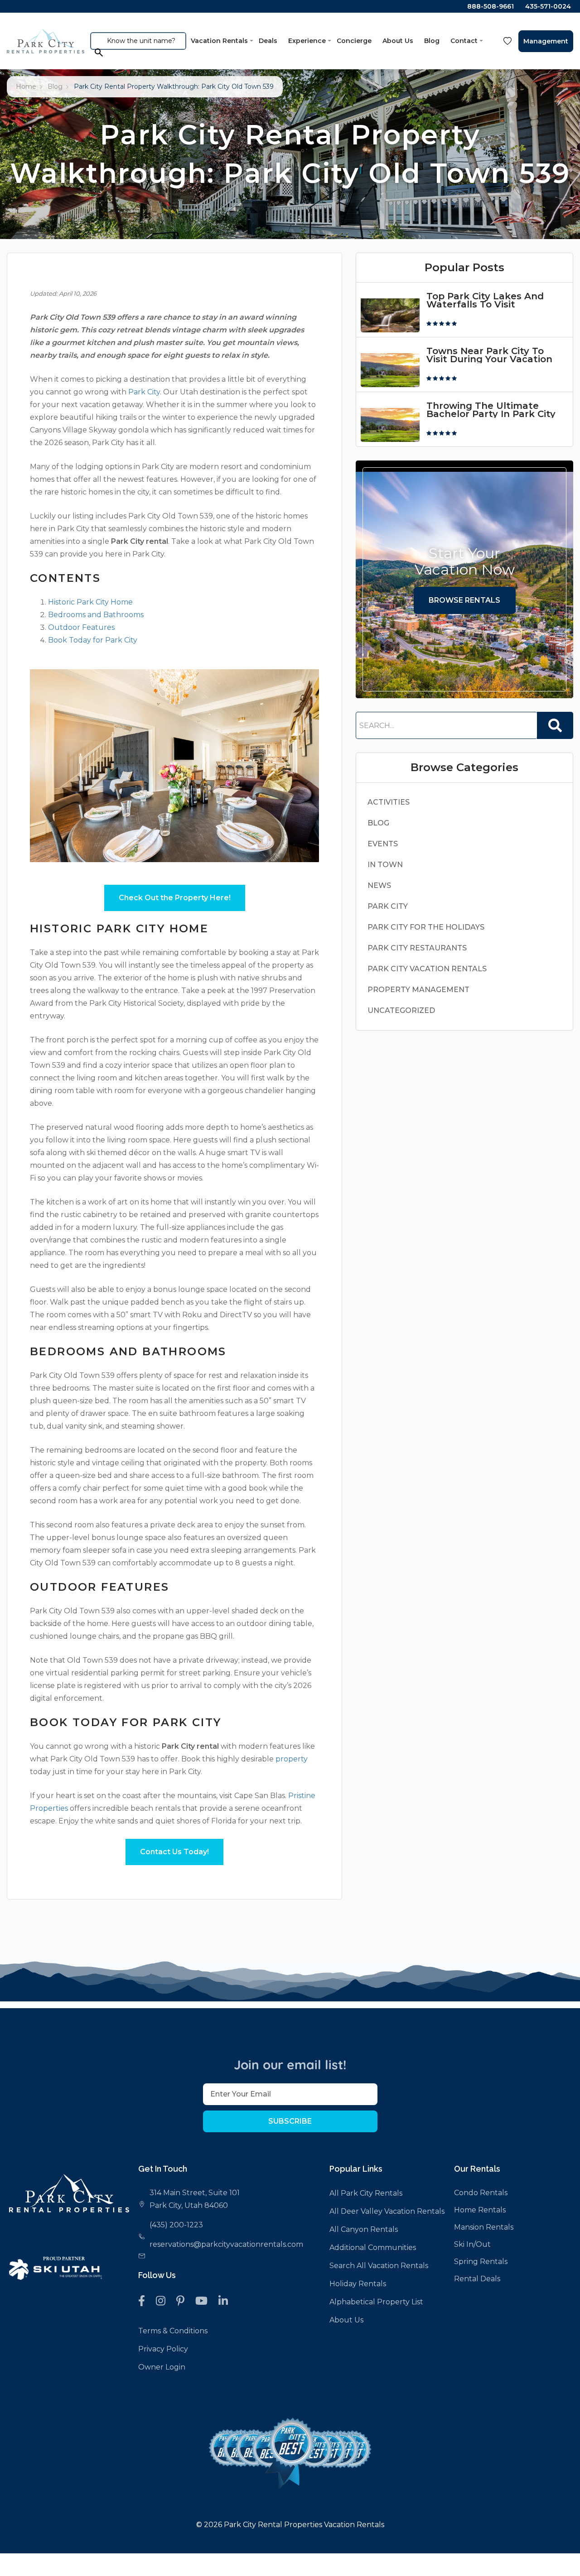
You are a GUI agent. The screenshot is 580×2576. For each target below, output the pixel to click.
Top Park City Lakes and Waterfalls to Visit (485, 300)
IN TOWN (385, 865)
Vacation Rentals (219, 41)
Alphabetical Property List (376, 2302)
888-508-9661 (491, 6)
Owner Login (162, 2367)
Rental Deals (477, 2279)
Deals (268, 41)
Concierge (354, 41)
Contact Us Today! (174, 1852)
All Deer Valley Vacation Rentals (387, 2211)
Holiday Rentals (358, 2284)
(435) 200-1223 (176, 2225)
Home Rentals (480, 2210)
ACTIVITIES (389, 802)
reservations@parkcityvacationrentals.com (226, 2244)
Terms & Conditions (173, 2331)
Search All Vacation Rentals (379, 2266)
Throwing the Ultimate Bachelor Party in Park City (491, 410)
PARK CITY (388, 906)
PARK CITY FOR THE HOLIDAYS (426, 927)
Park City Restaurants (417, 948)
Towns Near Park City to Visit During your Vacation (489, 355)
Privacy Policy (163, 2349)
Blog (432, 41)
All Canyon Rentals (364, 2229)
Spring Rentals (481, 2262)
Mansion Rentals (484, 2227)
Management (546, 41)
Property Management (418, 990)
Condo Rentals (481, 2193)
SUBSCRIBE (290, 2121)
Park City (144, 392)
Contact (464, 41)
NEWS (379, 885)
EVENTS (383, 844)
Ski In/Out (472, 2244)
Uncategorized (401, 1010)
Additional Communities (373, 2247)
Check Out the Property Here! (175, 898)
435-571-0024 (548, 6)
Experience (307, 41)
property (292, 1759)
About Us (398, 41)
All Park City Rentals (366, 2193)
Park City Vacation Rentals (427, 969)
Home (26, 86)
